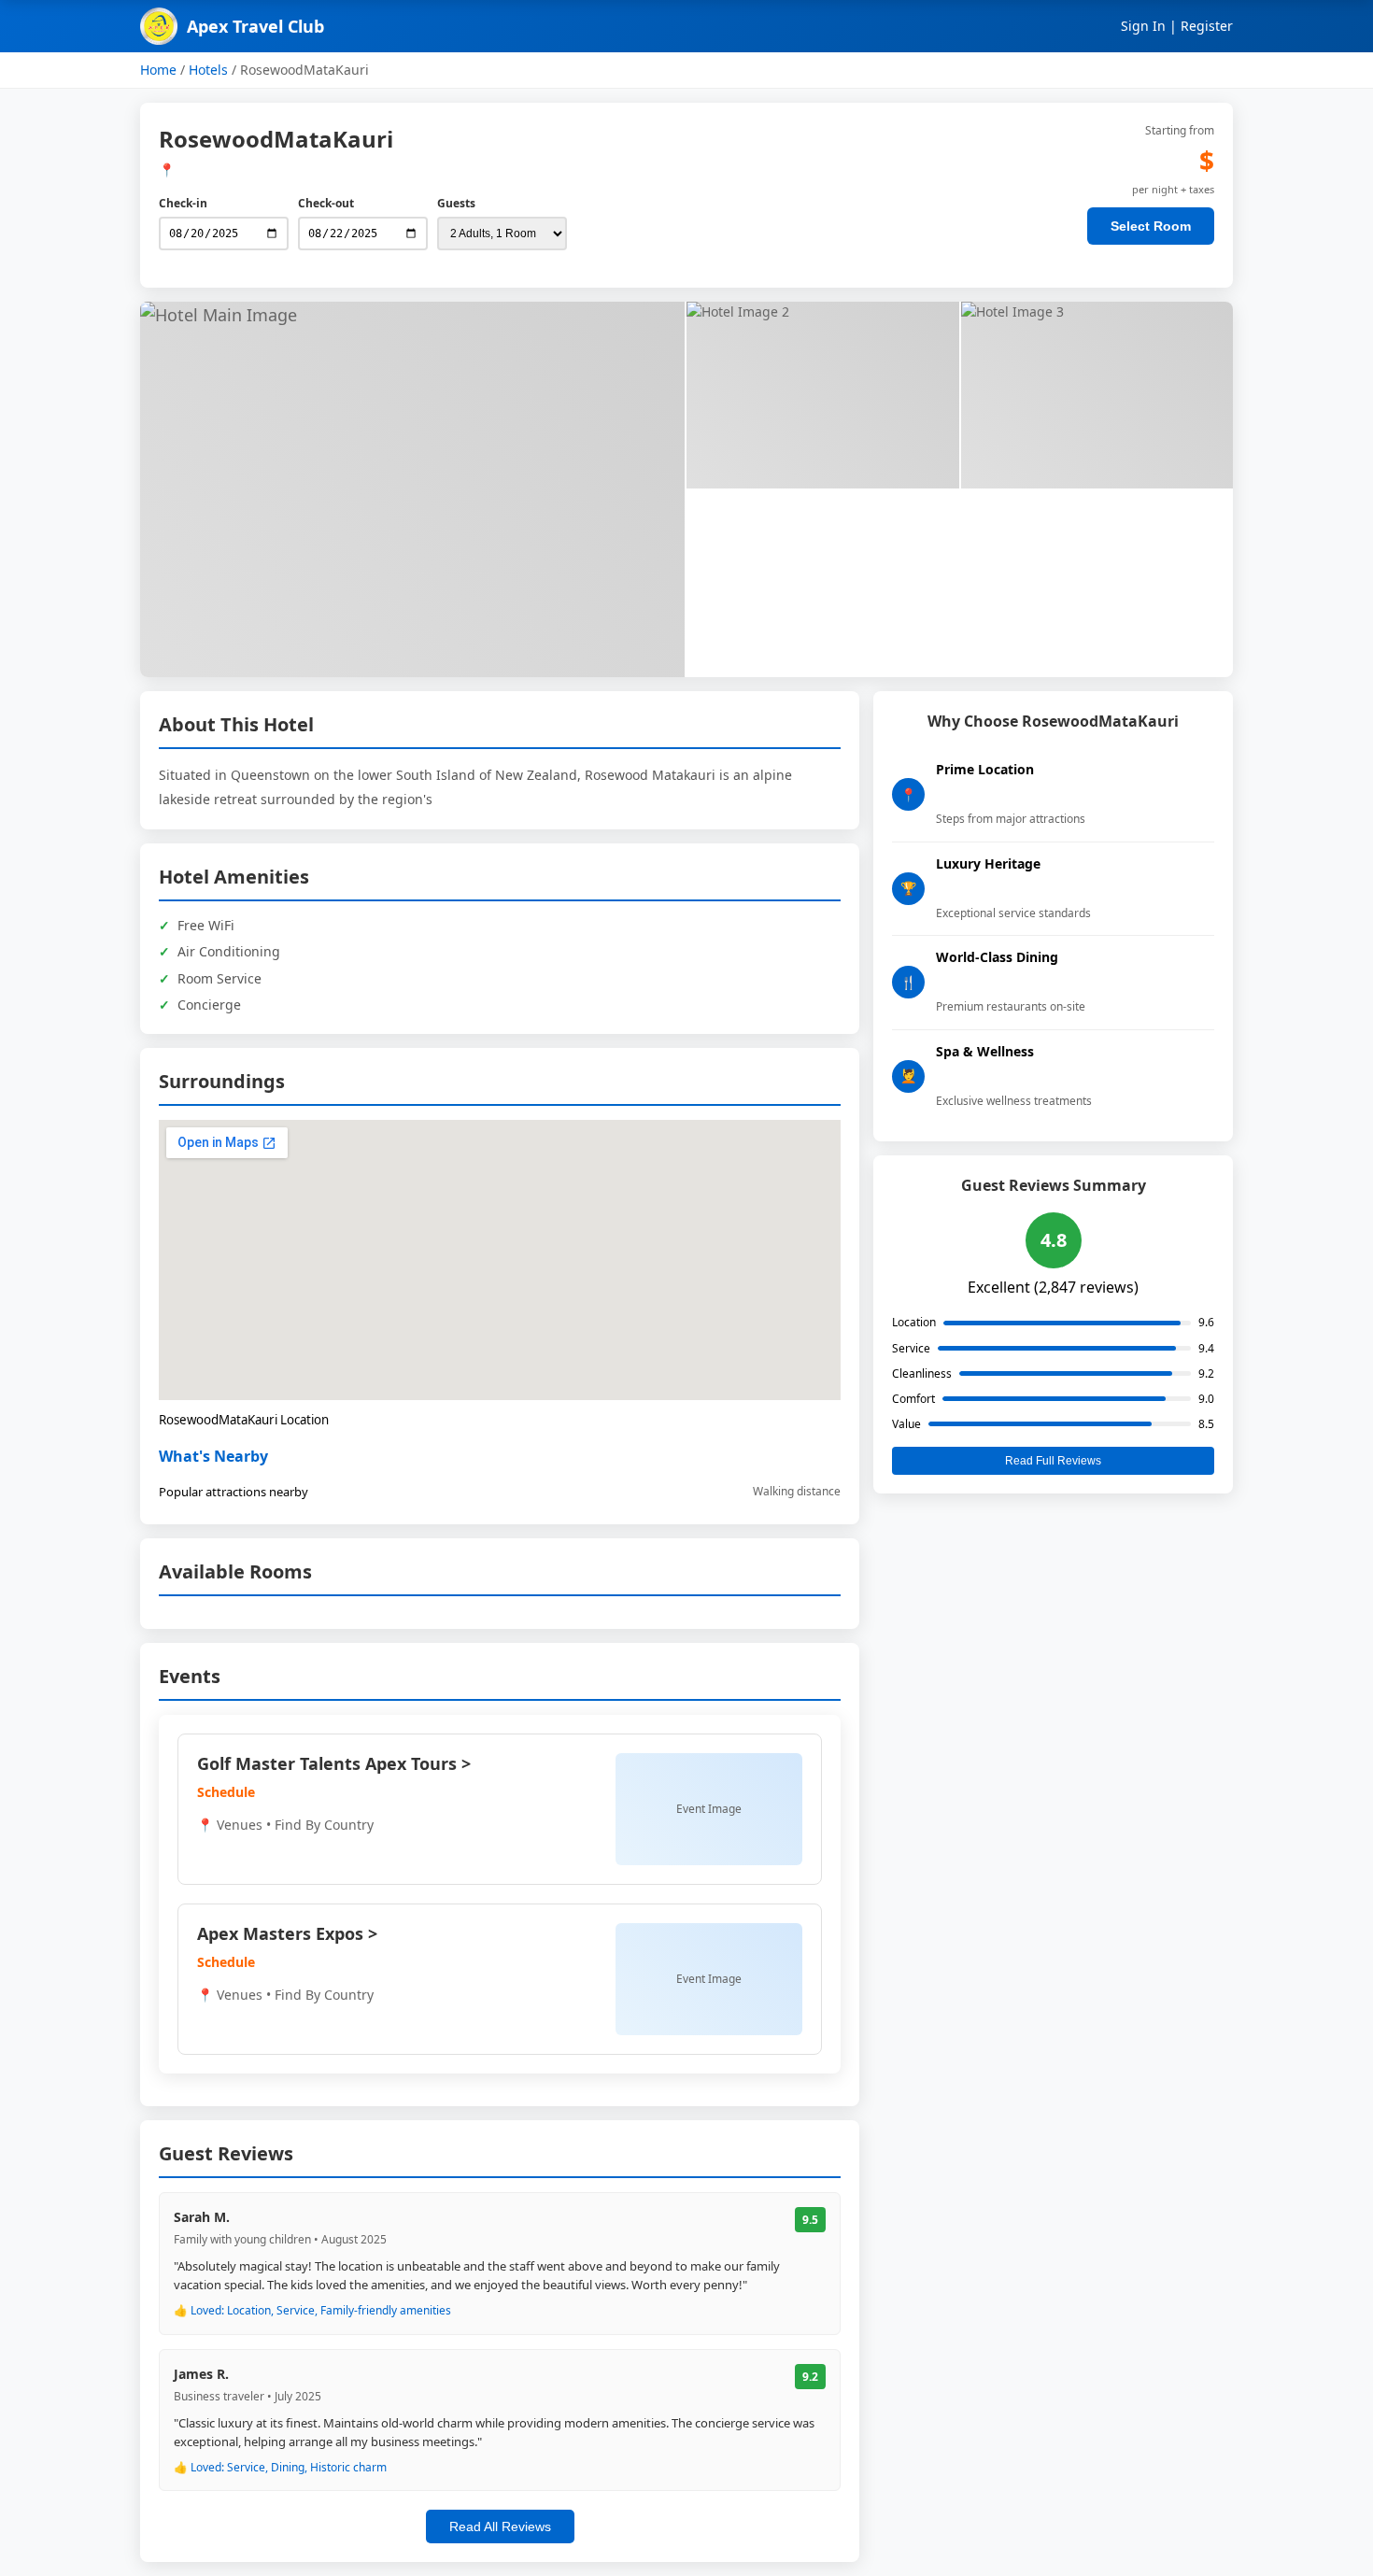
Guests (456, 203)
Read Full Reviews (1053, 1461)
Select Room (1151, 226)
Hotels (208, 70)
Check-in (183, 203)
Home (158, 70)
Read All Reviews (500, 2526)
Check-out (326, 203)
